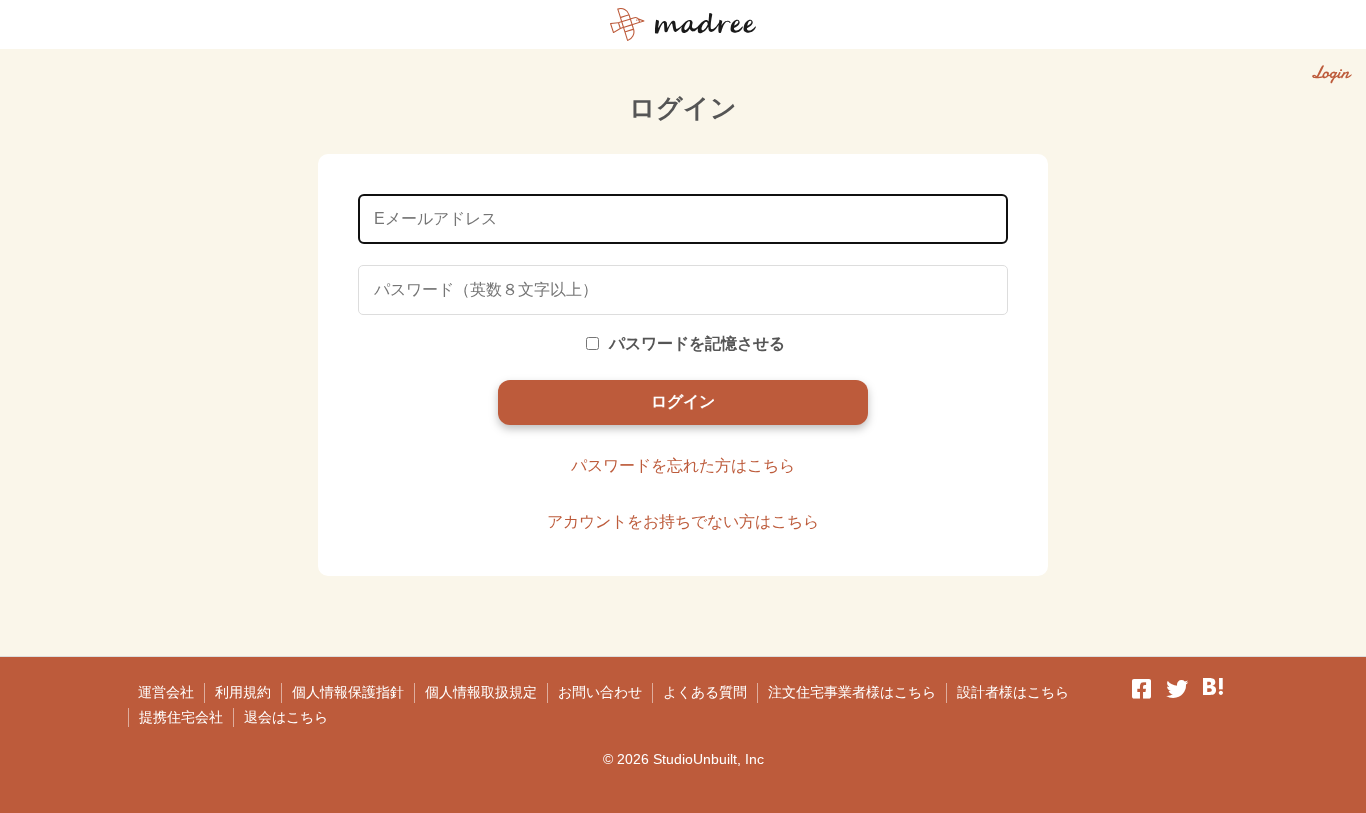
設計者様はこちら (1013, 692)
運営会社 (166, 692)
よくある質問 (705, 692)
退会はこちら (286, 717)
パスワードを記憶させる (697, 343)
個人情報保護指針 (348, 692)
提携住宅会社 (181, 717)
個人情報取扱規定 (481, 692)
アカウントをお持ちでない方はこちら (683, 521)
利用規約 (243, 692)
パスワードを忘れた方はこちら (683, 465)
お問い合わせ (600, 692)
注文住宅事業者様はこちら (852, 692)
